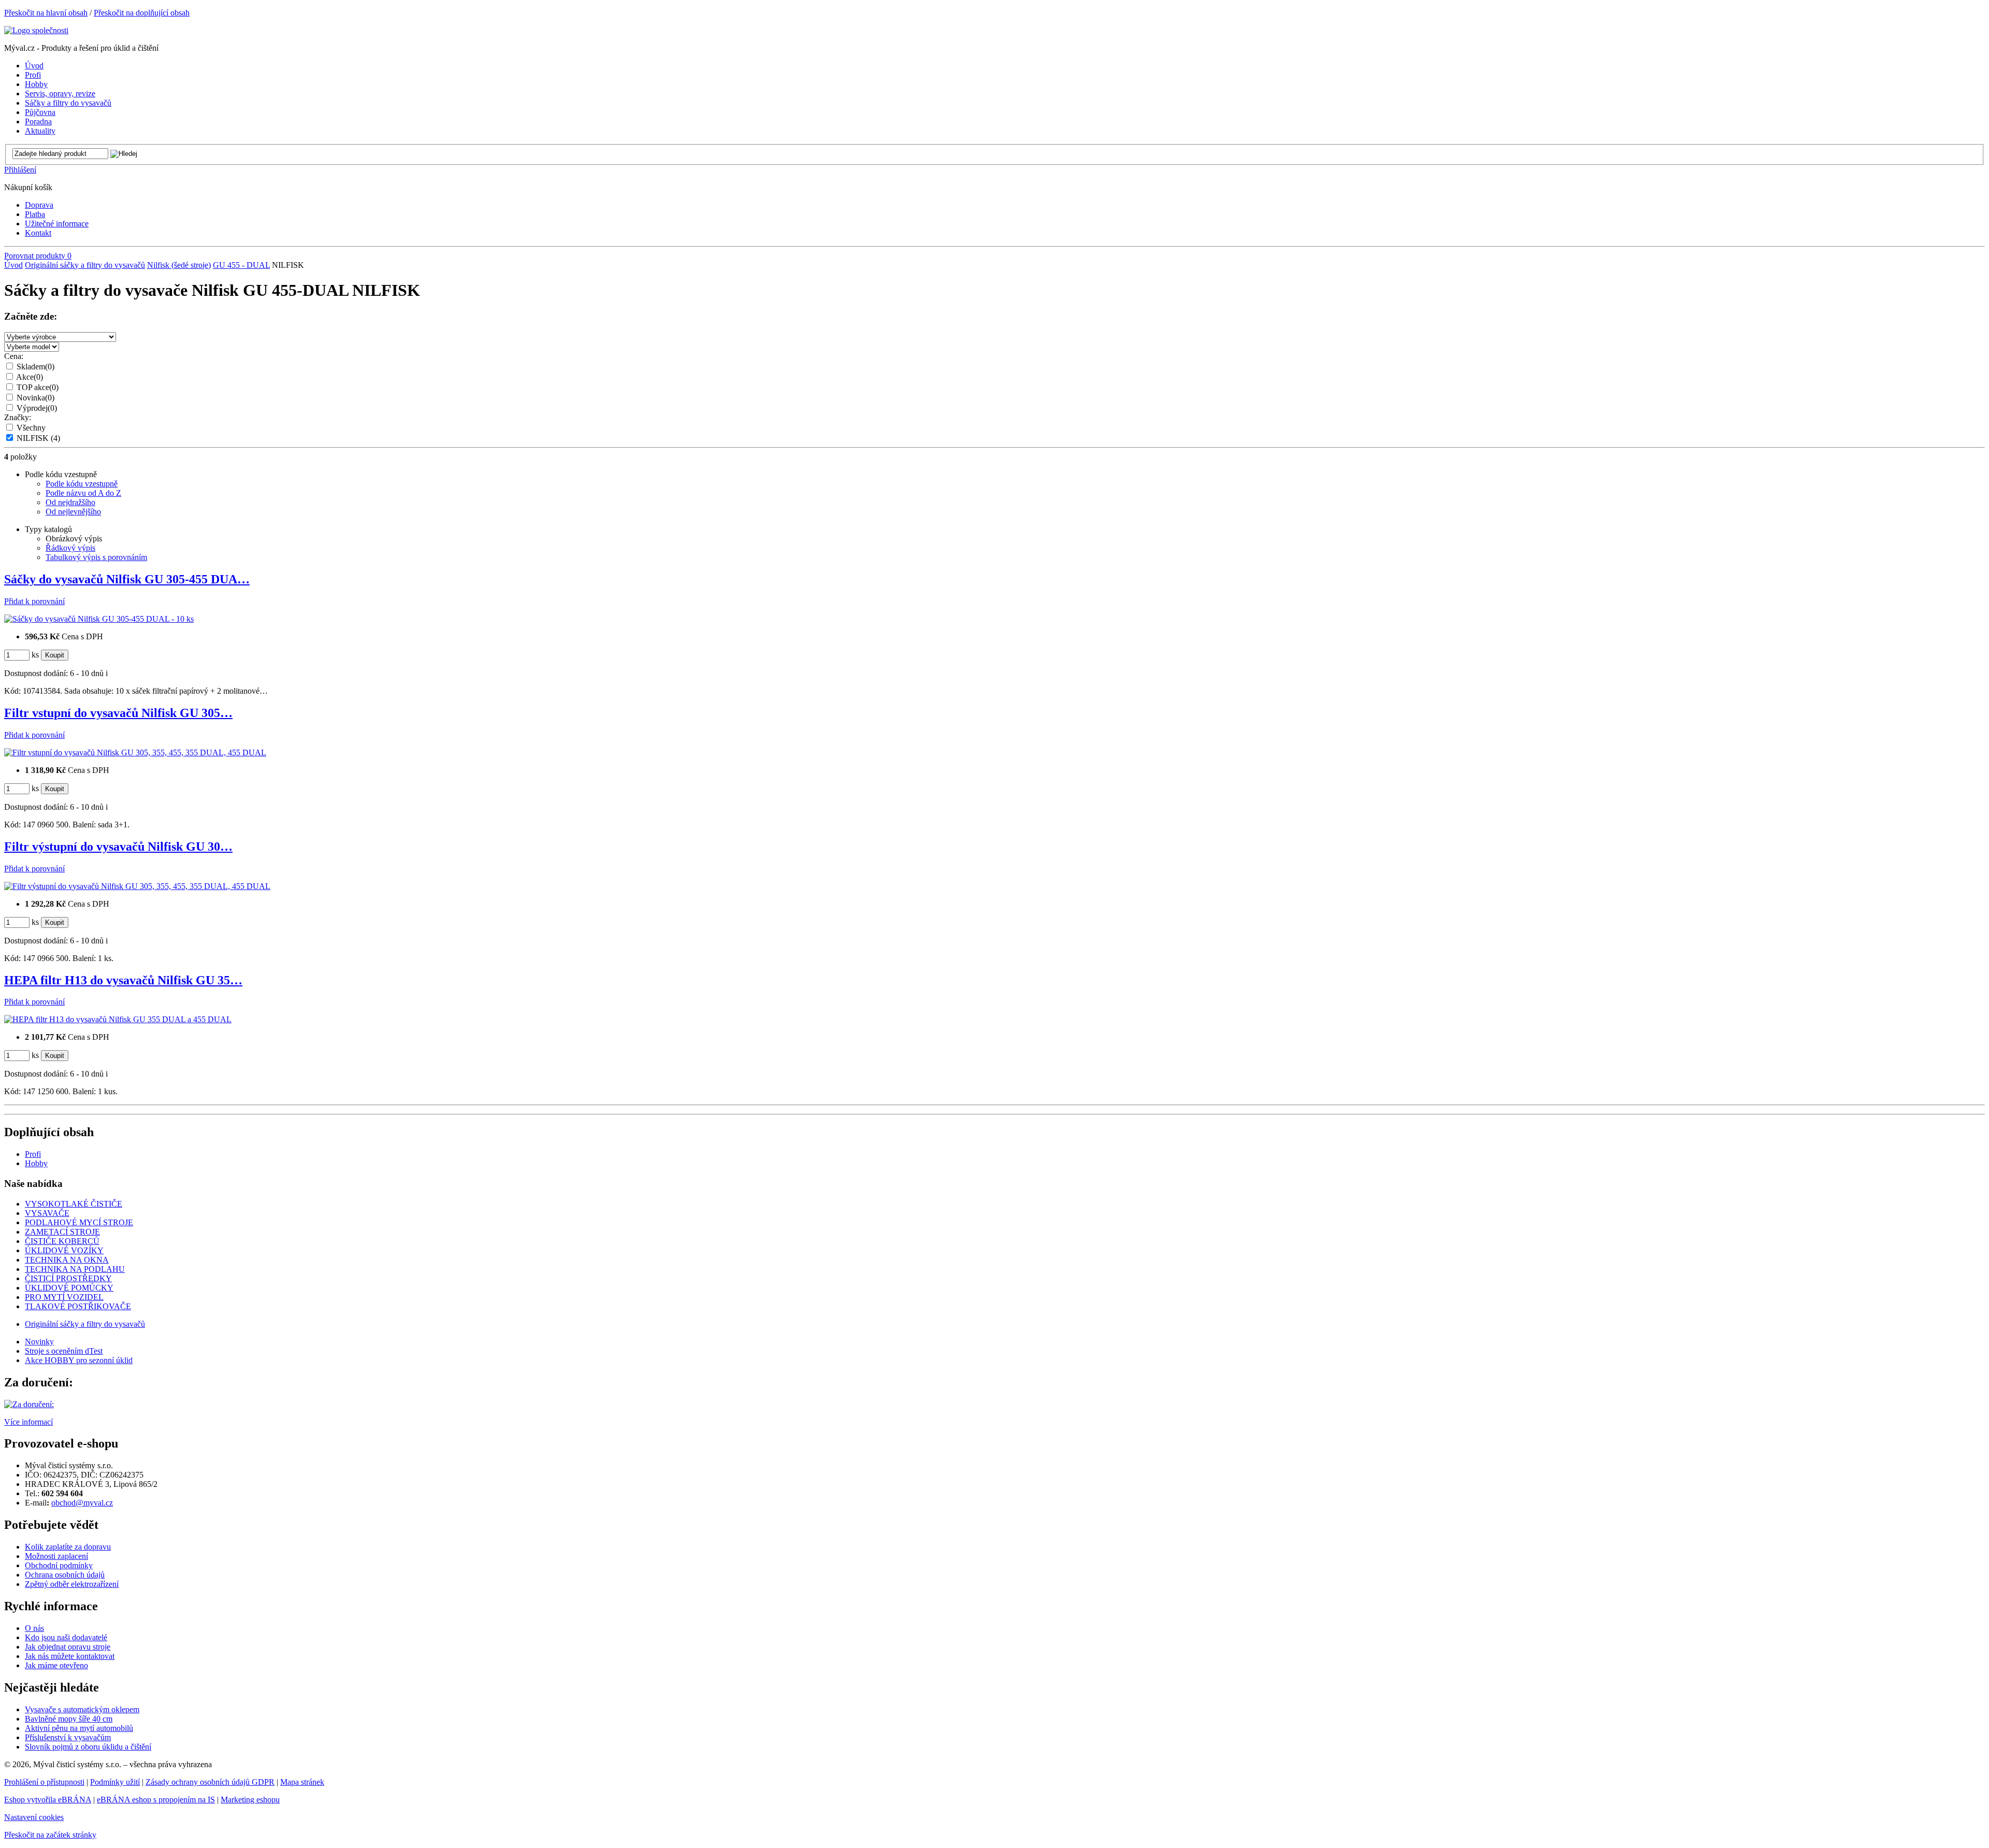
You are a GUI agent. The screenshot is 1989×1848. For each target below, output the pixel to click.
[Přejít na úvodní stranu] (36, 30)
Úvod (13, 265)
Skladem (35, 367)
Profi (33, 1154)
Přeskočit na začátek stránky (50, 1835)
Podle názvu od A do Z (83, 493)
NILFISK (38, 438)
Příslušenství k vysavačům (68, 1737)
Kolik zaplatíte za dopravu (68, 1547)
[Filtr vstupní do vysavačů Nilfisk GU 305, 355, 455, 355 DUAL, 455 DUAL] (135, 753)
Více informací (28, 1422)
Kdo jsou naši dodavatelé (66, 1637)
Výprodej (37, 408)
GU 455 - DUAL (241, 265)
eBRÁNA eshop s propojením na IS (156, 1800)
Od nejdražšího (70, 502)
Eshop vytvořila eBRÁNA (48, 1800)
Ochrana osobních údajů (65, 1575)
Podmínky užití (115, 1782)
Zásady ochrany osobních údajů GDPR (210, 1782)
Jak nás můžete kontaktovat (70, 1656)
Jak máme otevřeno (56, 1665)
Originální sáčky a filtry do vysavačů (85, 265)
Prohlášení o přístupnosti (44, 1782)
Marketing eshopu (250, 1800)
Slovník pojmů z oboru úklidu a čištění (88, 1747)
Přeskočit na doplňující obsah (142, 13)
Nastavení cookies (34, 1817)
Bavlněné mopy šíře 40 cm (69, 1719)
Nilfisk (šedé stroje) (179, 265)
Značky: (18, 417)
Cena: (14, 356)
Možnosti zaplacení (56, 1556)
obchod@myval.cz (82, 1503)
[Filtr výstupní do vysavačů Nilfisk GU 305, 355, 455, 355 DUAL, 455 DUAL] (137, 886)
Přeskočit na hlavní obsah (46, 13)
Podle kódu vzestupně (82, 484)
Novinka (35, 398)
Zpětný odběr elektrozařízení (72, 1584)
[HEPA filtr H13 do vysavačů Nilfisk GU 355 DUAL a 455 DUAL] (118, 1019)
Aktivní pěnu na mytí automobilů (79, 1728)
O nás (34, 1628)
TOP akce (38, 387)
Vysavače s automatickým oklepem (82, 1709)
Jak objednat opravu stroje (68, 1647)
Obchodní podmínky (59, 1565)
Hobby (36, 1163)
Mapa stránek (302, 1782)
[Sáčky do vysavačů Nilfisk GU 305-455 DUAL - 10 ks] (99, 619)
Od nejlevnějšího (73, 512)
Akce (30, 377)
